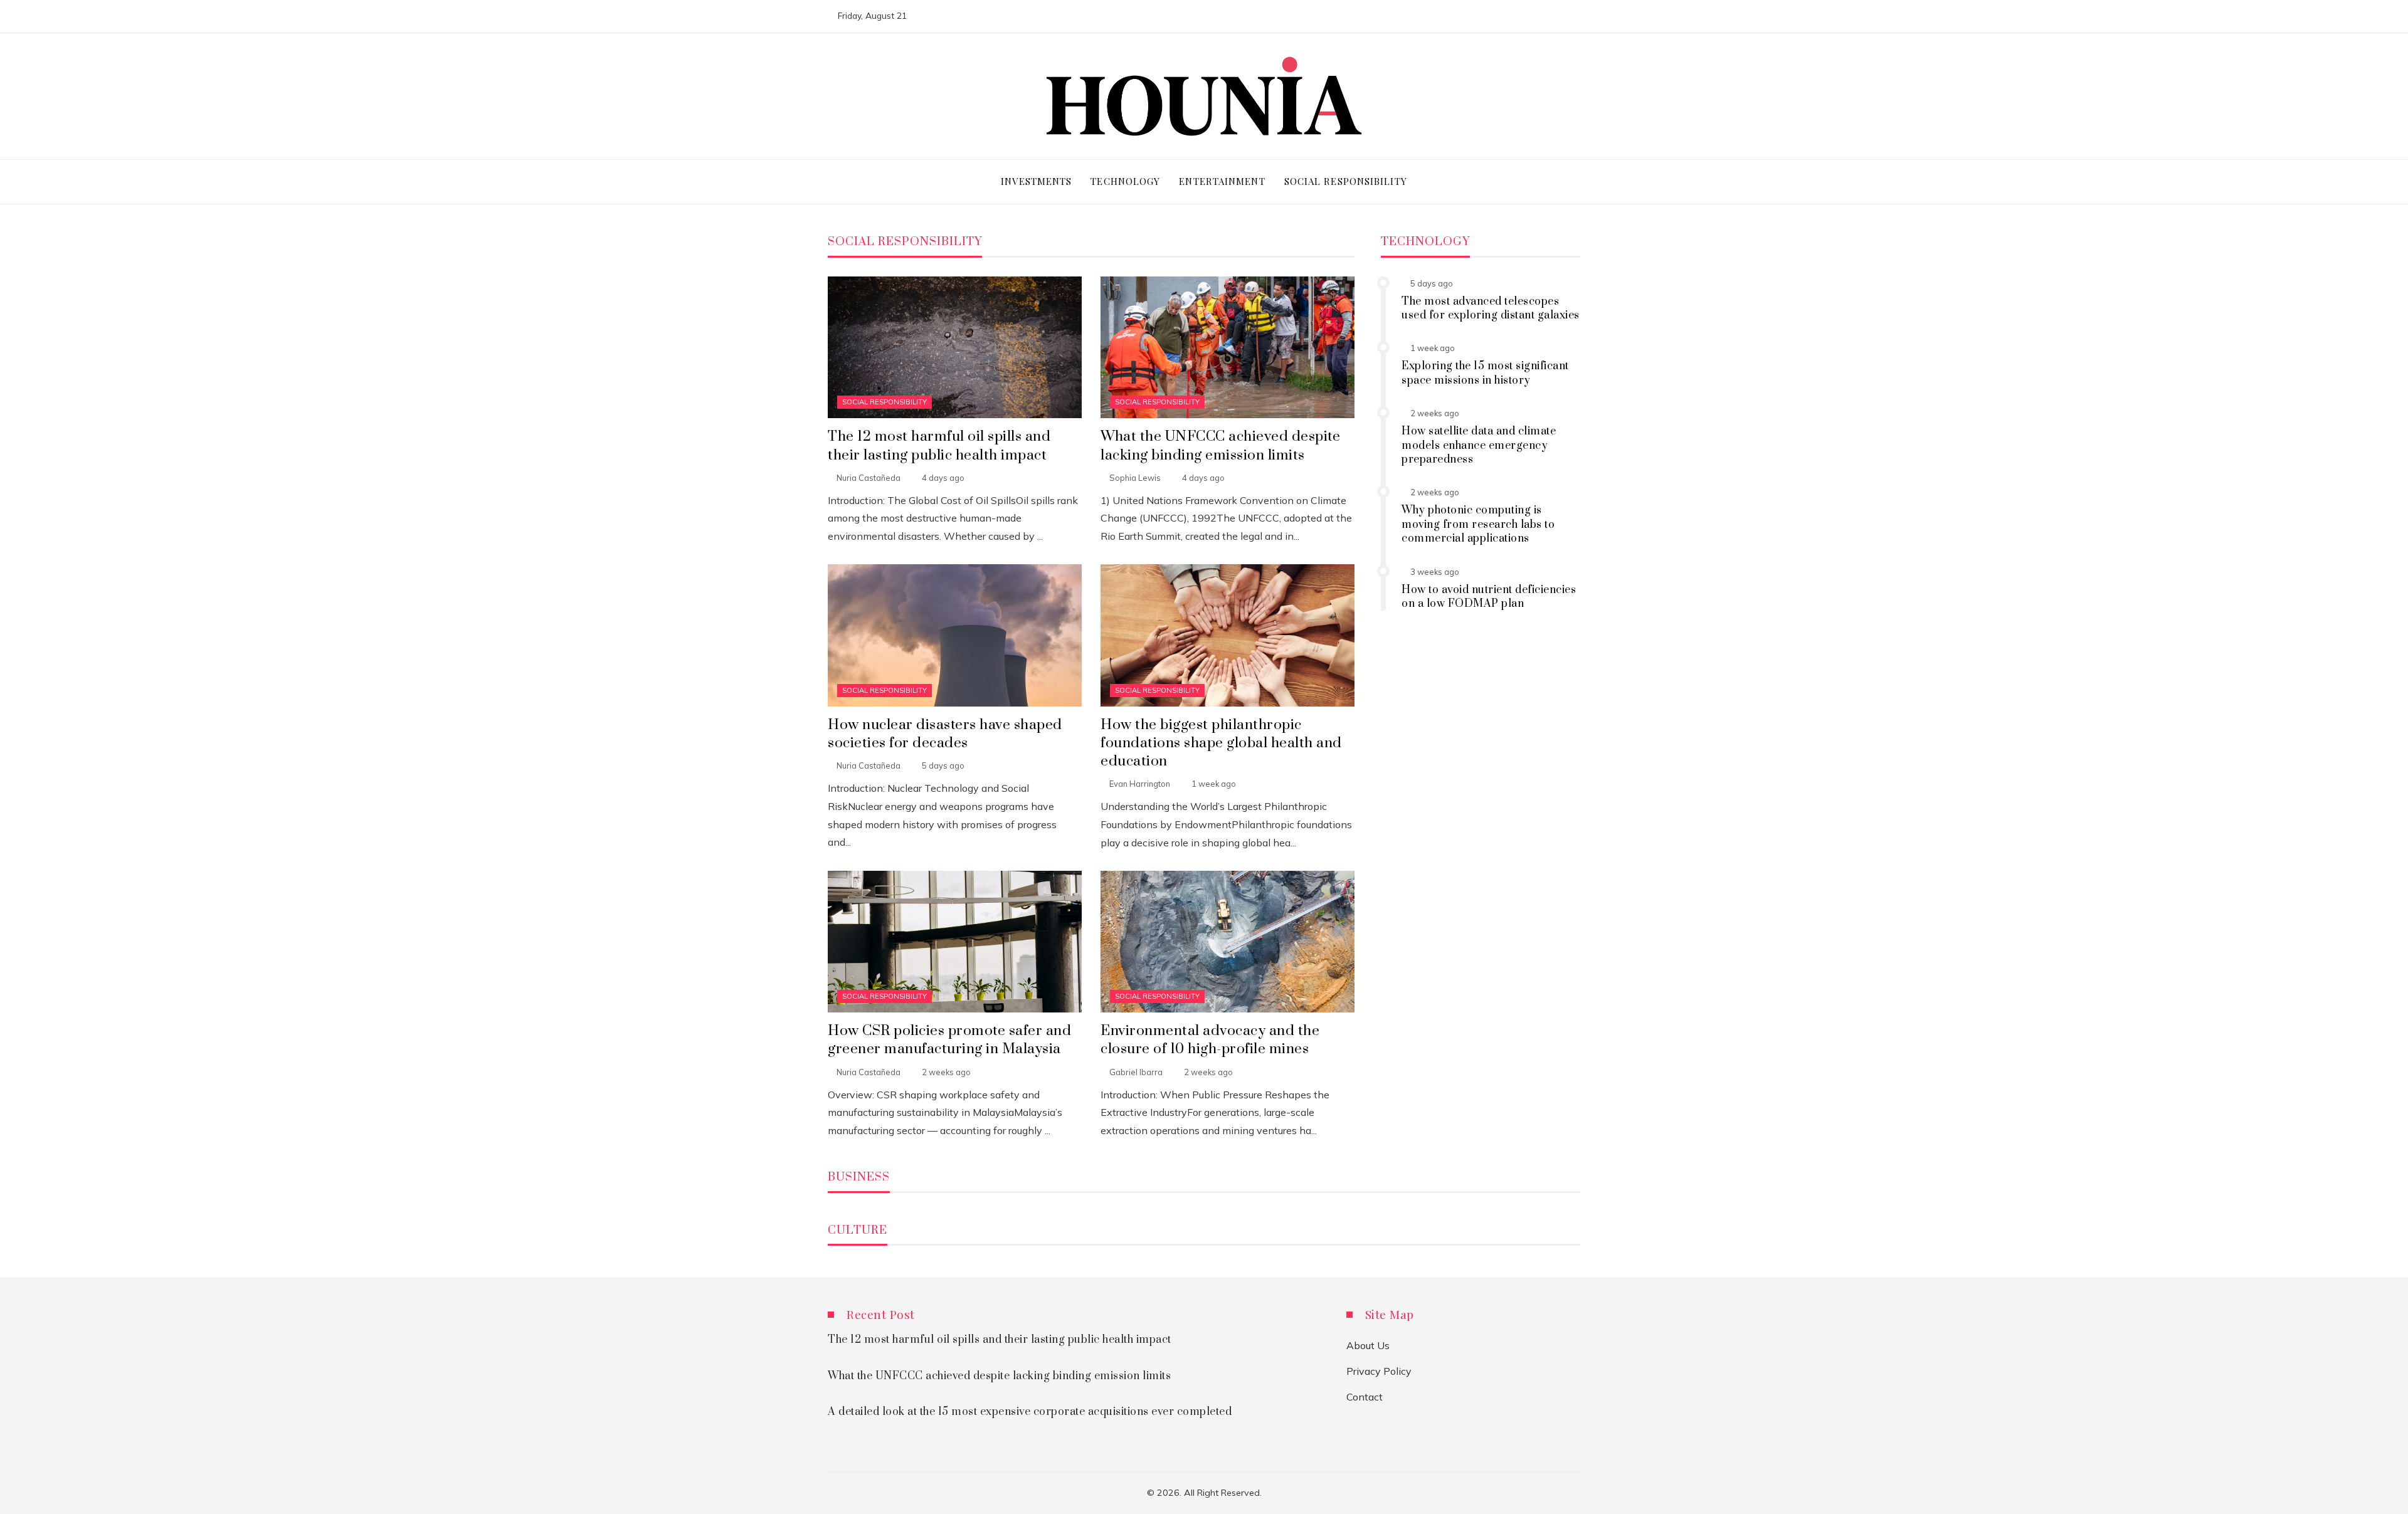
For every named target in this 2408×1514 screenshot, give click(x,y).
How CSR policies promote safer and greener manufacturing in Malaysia (949, 1040)
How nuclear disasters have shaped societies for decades (945, 734)
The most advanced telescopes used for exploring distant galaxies (1491, 308)
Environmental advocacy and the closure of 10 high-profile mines (1210, 1040)
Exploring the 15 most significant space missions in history (1485, 373)
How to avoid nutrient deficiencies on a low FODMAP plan (1489, 597)
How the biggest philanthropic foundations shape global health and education (1221, 743)
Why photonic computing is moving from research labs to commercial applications (1478, 524)
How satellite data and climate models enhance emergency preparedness (1479, 445)
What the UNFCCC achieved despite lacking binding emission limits (1220, 446)
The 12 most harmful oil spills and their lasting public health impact (939, 446)
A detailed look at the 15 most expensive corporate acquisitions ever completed (1030, 1412)
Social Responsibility (885, 402)
